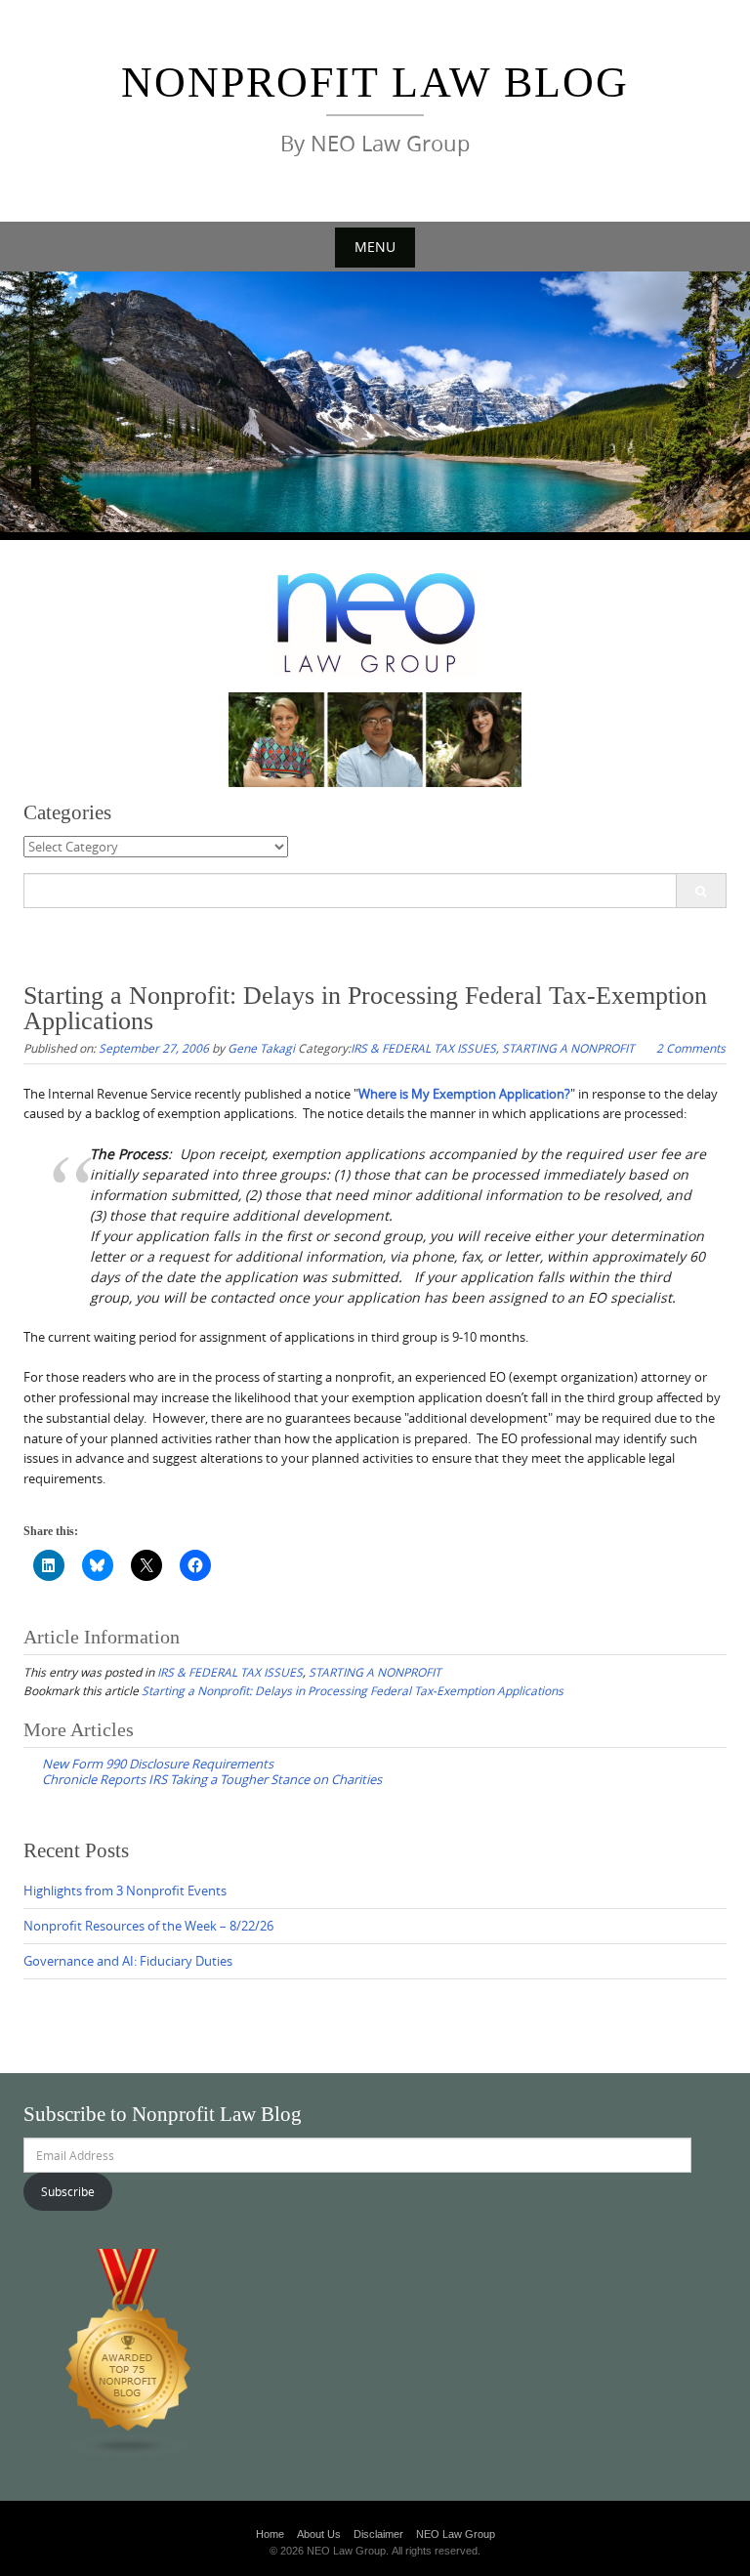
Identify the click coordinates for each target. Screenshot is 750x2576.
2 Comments (691, 1048)
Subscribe (68, 2191)
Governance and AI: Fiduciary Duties (128, 1961)
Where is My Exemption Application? (464, 1094)
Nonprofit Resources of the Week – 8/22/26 (148, 1926)
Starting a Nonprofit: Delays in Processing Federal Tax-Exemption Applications (353, 1690)
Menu (375, 247)
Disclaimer (378, 2534)
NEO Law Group (456, 2534)
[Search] (701, 891)
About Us (319, 2534)
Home (270, 2534)
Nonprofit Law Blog (375, 83)
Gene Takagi (261, 1048)
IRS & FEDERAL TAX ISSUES (423, 1048)
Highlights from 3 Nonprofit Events (125, 1890)
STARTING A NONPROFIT (568, 1048)
